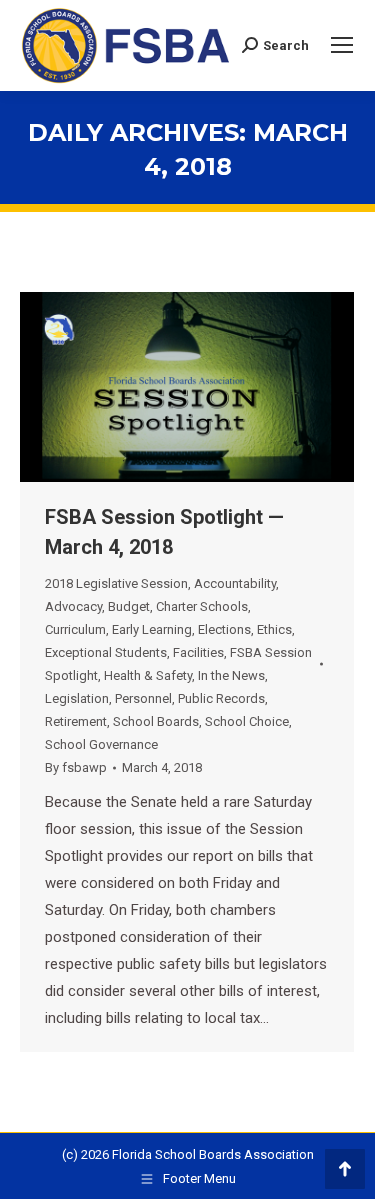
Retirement (76, 721)
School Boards (156, 721)
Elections (224, 629)
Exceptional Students (106, 652)
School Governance (101, 744)
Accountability (235, 583)
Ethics (274, 629)
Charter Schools (202, 606)
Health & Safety (148, 675)
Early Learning (152, 629)
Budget (129, 606)
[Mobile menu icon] (342, 45)
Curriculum (75, 629)
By (76, 767)
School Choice (247, 721)
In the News (231, 675)
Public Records (221, 698)
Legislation (77, 698)
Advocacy (73, 606)
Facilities (198, 652)
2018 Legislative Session (116, 583)
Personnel (143, 698)
